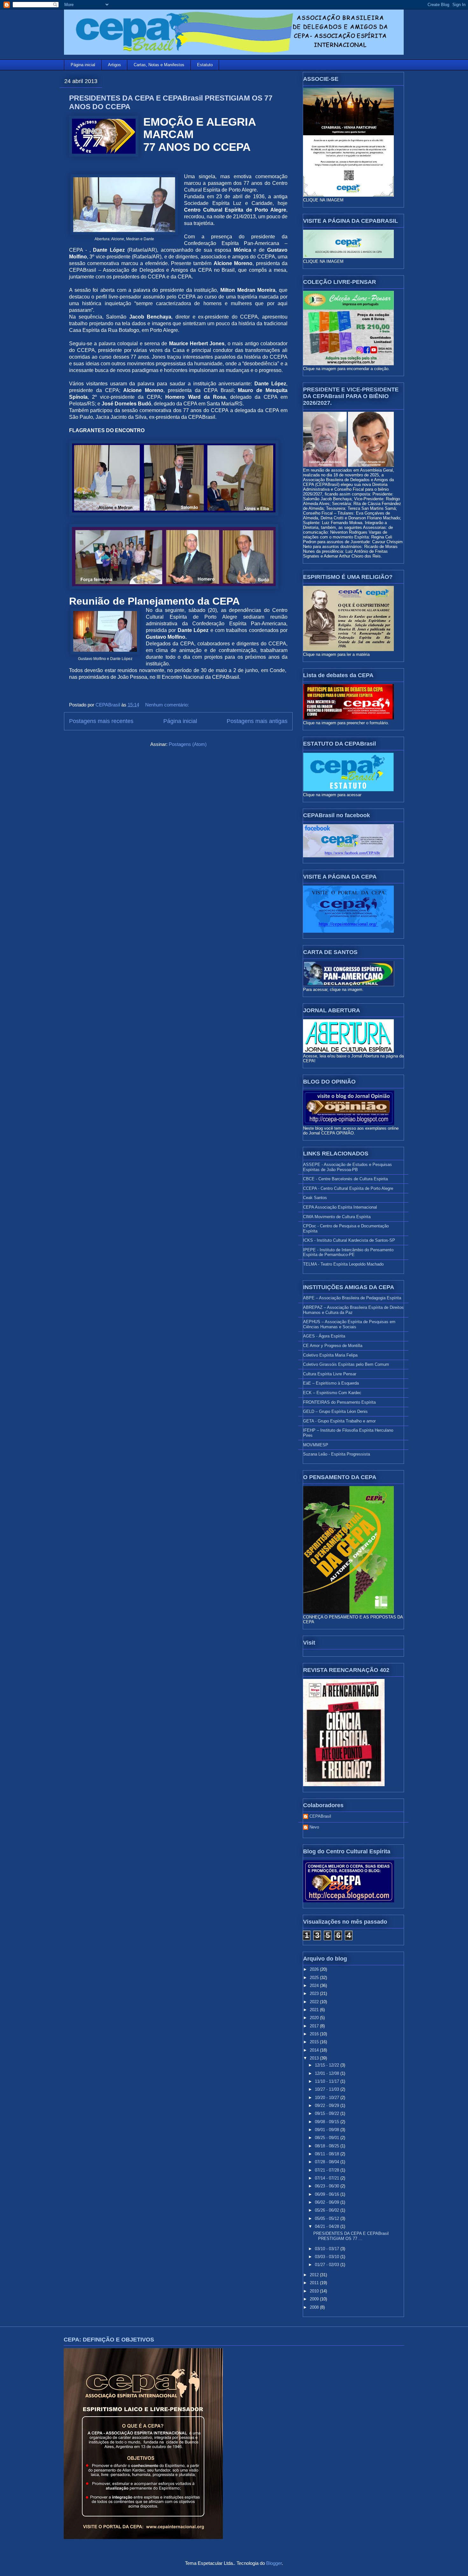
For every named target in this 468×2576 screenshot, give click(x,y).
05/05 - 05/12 (328, 2218)
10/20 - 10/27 (328, 2098)
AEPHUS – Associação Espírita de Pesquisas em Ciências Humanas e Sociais (349, 1324)
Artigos (114, 65)
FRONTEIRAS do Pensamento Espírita (339, 1402)
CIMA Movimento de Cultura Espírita (337, 1217)
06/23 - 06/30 (328, 2186)
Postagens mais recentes (101, 721)
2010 (315, 2291)
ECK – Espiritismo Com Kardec (332, 1393)
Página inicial (83, 65)
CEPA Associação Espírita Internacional (340, 1207)
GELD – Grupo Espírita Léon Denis (335, 1411)
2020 (315, 2018)
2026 (315, 1969)
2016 (315, 2034)
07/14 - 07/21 (328, 2178)
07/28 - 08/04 (328, 2162)
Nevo (314, 1827)
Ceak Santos (315, 1198)
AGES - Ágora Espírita (324, 1336)
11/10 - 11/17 (328, 2081)
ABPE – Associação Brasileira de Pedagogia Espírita (352, 1298)
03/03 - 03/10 (328, 2257)
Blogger (274, 2563)
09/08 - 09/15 (328, 2122)
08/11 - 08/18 (328, 2154)
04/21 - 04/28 (328, 2226)
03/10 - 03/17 (328, 2249)
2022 (315, 2002)
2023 (315, 1993)
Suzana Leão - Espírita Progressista (337, 1454)
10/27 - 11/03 (328, 2089)
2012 (315, 2275)
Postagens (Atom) (188, 744)
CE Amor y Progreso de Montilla (333, 1346)
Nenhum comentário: (168, 705)
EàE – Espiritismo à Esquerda (331, 1383)
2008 (315, 2307)
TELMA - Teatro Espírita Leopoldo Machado (343, 1264)
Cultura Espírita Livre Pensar (330, 1374)
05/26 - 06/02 (328, 2210)
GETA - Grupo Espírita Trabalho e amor (339, 1421)
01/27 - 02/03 (328, 2265)
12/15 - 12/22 (328, 2065)
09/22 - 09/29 (328, 2106)
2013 (315, 2058)
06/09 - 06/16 (328, 2194)
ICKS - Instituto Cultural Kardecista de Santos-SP (349, 1240)
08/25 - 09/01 (328, 2138)
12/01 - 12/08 (328, 2073)
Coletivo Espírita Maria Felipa (330, 1355)
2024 (315, 1986)
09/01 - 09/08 (328, 2130)
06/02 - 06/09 (328, 2202)
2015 (315, 2042)
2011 (315, 2283)
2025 (315, 1978)
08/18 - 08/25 (328, 2146)
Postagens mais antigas (257, 721)
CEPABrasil (320, 1816)
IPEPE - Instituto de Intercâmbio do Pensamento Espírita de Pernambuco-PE (348, 1252)
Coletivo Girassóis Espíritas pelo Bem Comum (346, 1364)
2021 (315, 2010)
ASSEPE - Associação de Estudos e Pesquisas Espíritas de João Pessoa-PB (347, 1167)
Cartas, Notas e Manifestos (159, 65)
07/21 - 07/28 (328, 2170)
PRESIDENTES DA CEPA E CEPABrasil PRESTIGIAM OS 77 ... (351, 2236)
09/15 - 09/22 (328, 2113)
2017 (315, 2026)
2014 (315, 2050)
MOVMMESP (316, 1445)
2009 (315, 2299)
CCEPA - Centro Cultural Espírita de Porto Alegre (348, 1188)
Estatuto (205, 65)
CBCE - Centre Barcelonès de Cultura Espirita (345, 1179)
